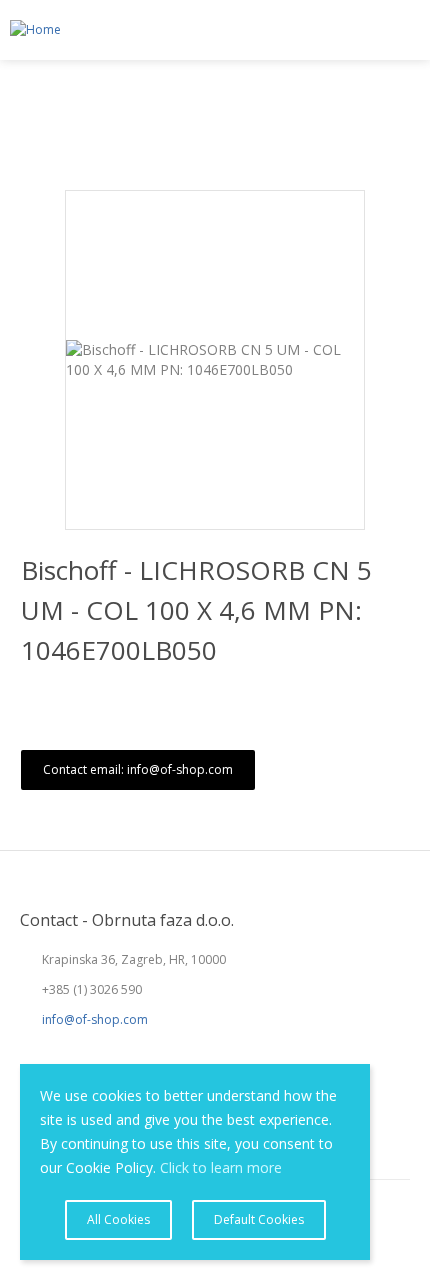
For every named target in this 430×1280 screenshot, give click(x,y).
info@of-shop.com (95, 1019)
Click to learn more (221, 1167)
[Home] (30, 30)
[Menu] (406, 31)
